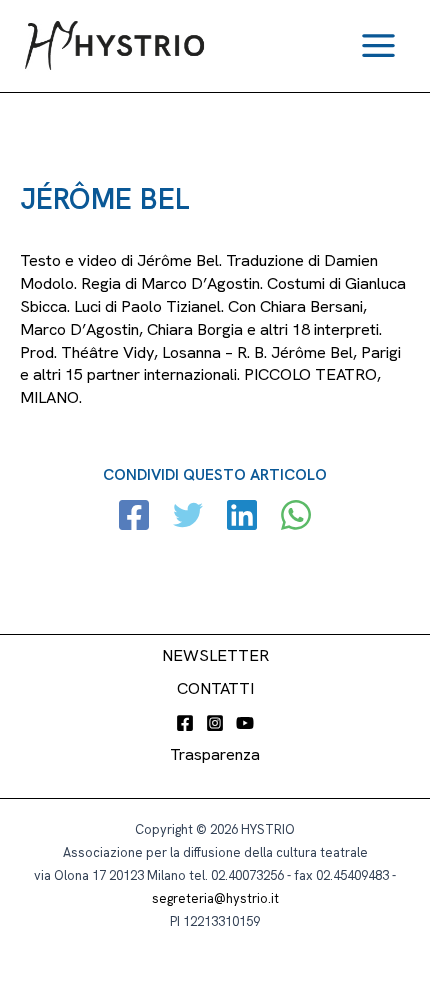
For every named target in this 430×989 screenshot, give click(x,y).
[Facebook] (134, 517)
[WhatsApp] (296, 517)
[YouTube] (245, 723)
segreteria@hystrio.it (215, 898)
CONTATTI (215, 688)
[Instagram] (215, 723)
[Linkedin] (242, 517)
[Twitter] (188, 517)
